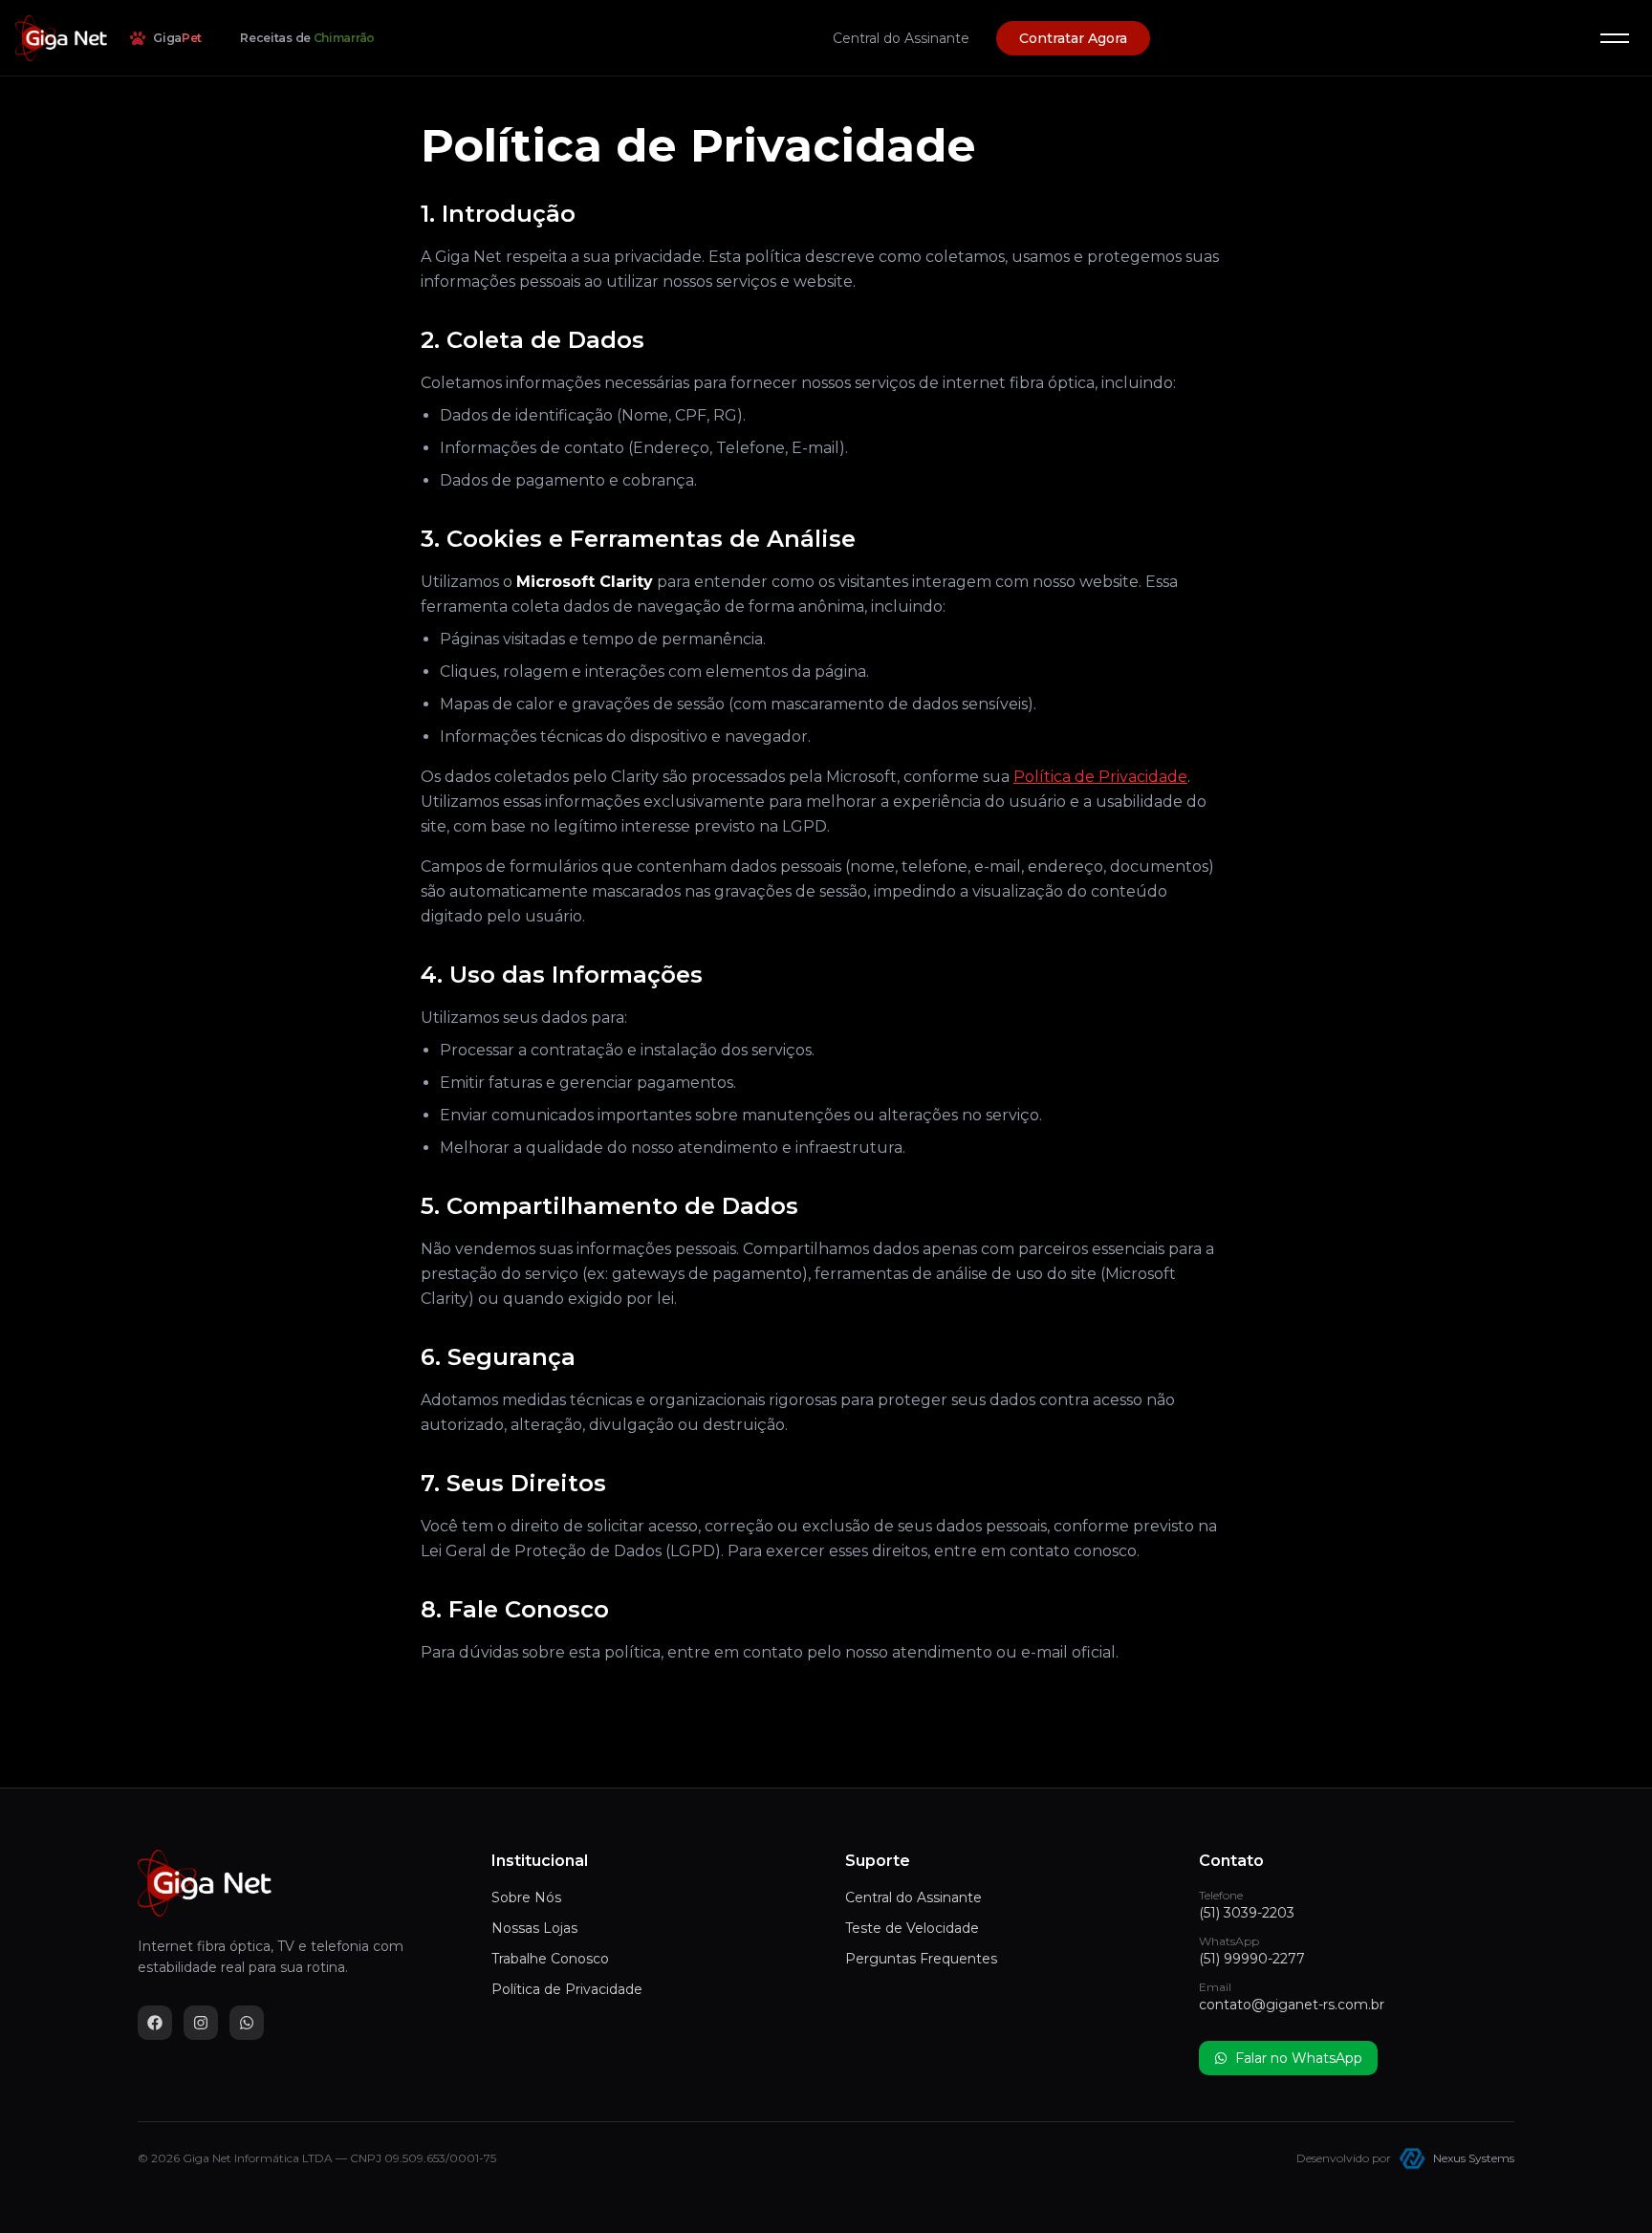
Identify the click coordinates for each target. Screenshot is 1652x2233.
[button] (1615, 38)
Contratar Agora (1073, 38)
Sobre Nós (526, 1897)
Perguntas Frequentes (921, 1959)
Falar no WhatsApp (1299, 2058)
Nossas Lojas (534, 1928)
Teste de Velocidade (912, 1928)
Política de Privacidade (1100, 777)
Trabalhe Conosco (550, 1959)
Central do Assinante (901, 38)
